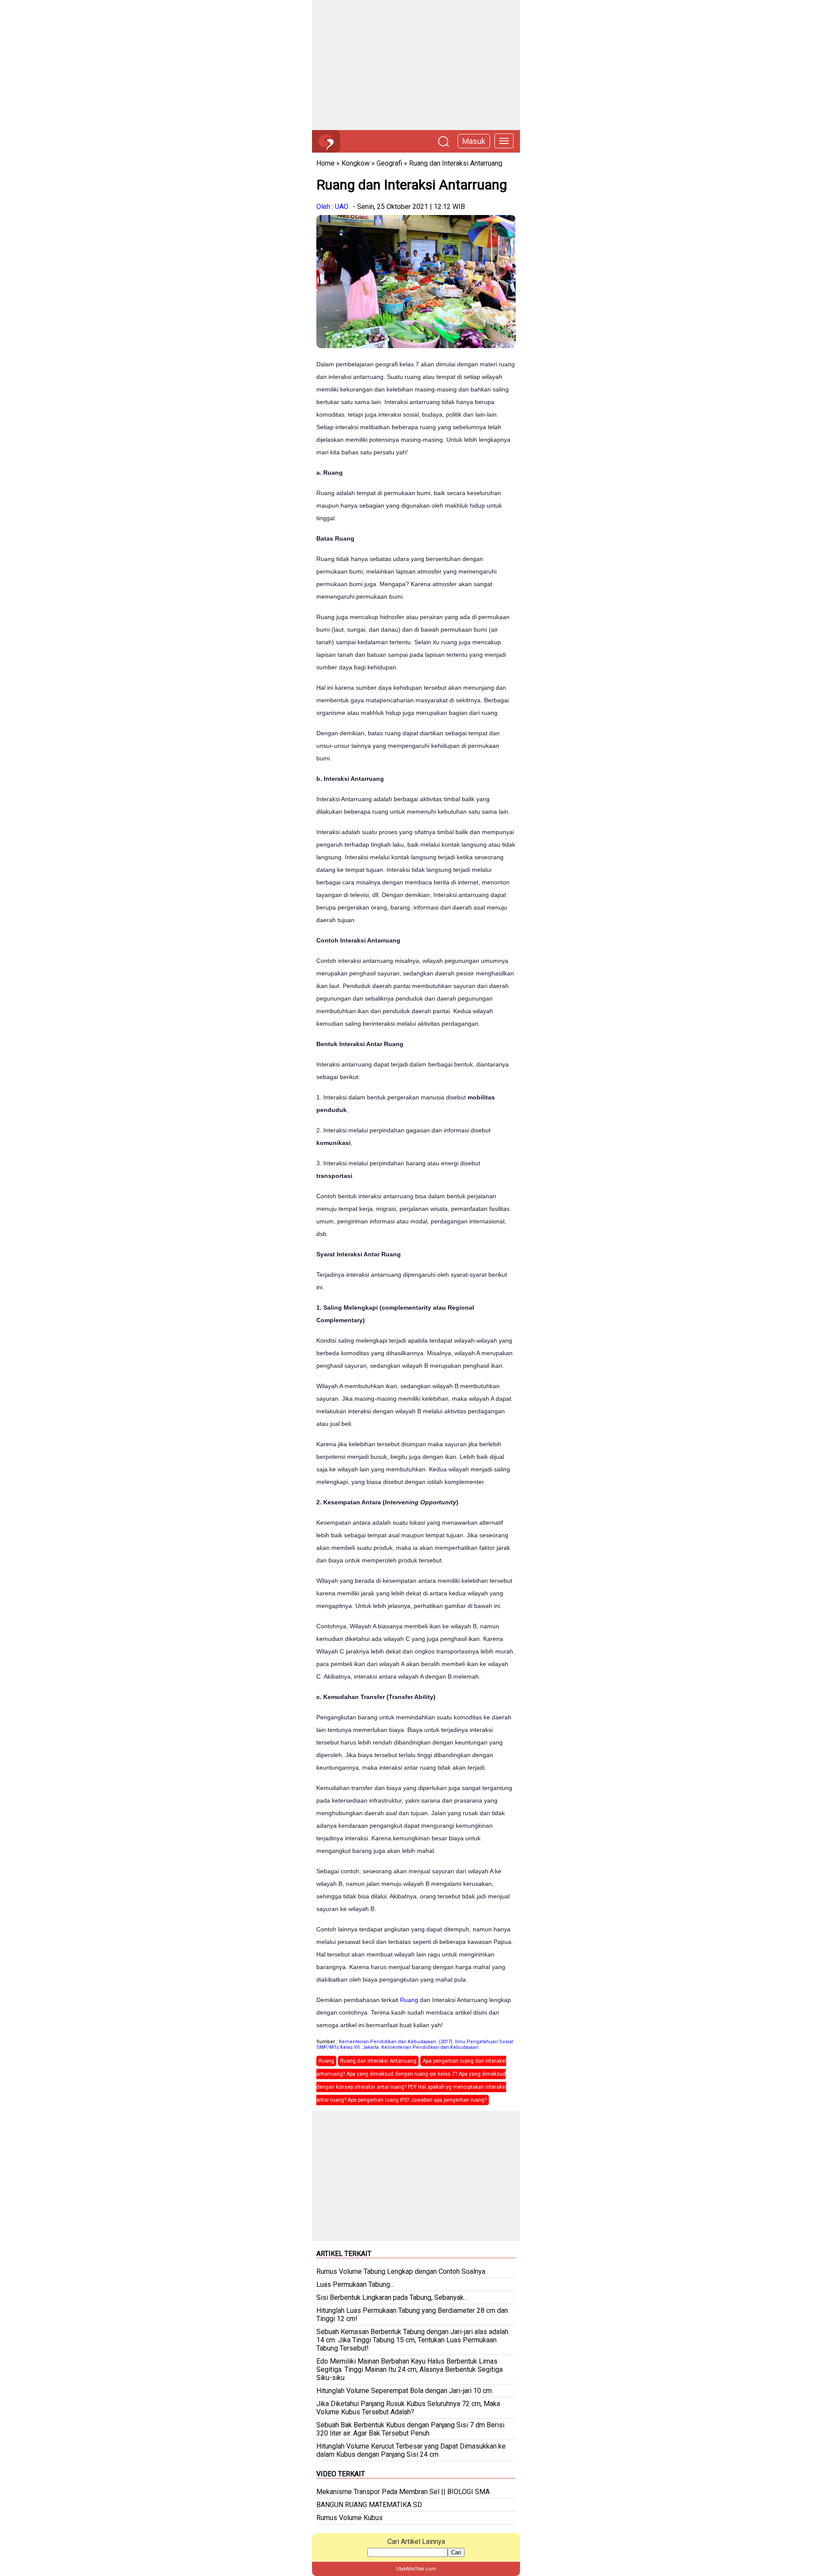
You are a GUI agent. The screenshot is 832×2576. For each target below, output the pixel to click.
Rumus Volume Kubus (349, 2518)
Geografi (389, 163)
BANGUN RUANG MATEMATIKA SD (369, 2505)
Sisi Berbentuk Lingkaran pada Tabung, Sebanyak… (392, 2297)
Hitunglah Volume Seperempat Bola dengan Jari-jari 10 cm (404, 2391)
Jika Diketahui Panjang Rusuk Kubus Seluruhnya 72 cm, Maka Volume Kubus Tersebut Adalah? (408, 2408)
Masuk (474, 141)
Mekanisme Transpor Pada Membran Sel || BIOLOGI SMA (403, 2492)
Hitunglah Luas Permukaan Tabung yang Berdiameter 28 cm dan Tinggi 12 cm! (412, 2315)
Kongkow (356, 163)
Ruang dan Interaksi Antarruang (456, 163)
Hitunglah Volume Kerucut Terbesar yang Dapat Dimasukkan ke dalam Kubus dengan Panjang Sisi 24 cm (411, 2450)
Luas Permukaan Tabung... (355, 2284)
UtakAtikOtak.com (416, 2569)
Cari (456, 2552)
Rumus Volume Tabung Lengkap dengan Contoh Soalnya (401, 2271)
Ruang (409, 2000)
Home (325, 163)
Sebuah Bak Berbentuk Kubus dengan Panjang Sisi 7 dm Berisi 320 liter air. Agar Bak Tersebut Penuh (410, 2429)
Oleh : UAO (332, 207)
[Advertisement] (416, 65)
